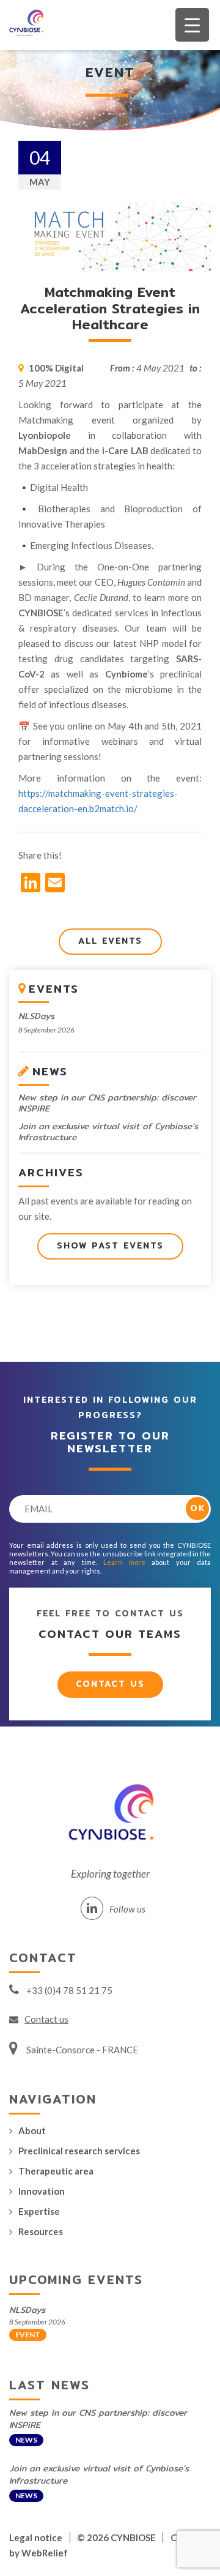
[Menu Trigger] (192, 25)
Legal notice (36, 2537)
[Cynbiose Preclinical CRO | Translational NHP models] (23, 25)
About (32, 2130)
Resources (41, 2231)
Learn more (124, 1562)
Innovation (42, 2191)
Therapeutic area (56, 2171)
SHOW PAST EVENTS (110, 1245)
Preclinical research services (79, 2151)
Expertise (39, 2211)
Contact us (110, 1684)
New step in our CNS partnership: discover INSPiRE (107, 1103)
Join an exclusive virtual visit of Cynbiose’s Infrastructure (108, 1132)
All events (110, 941)
